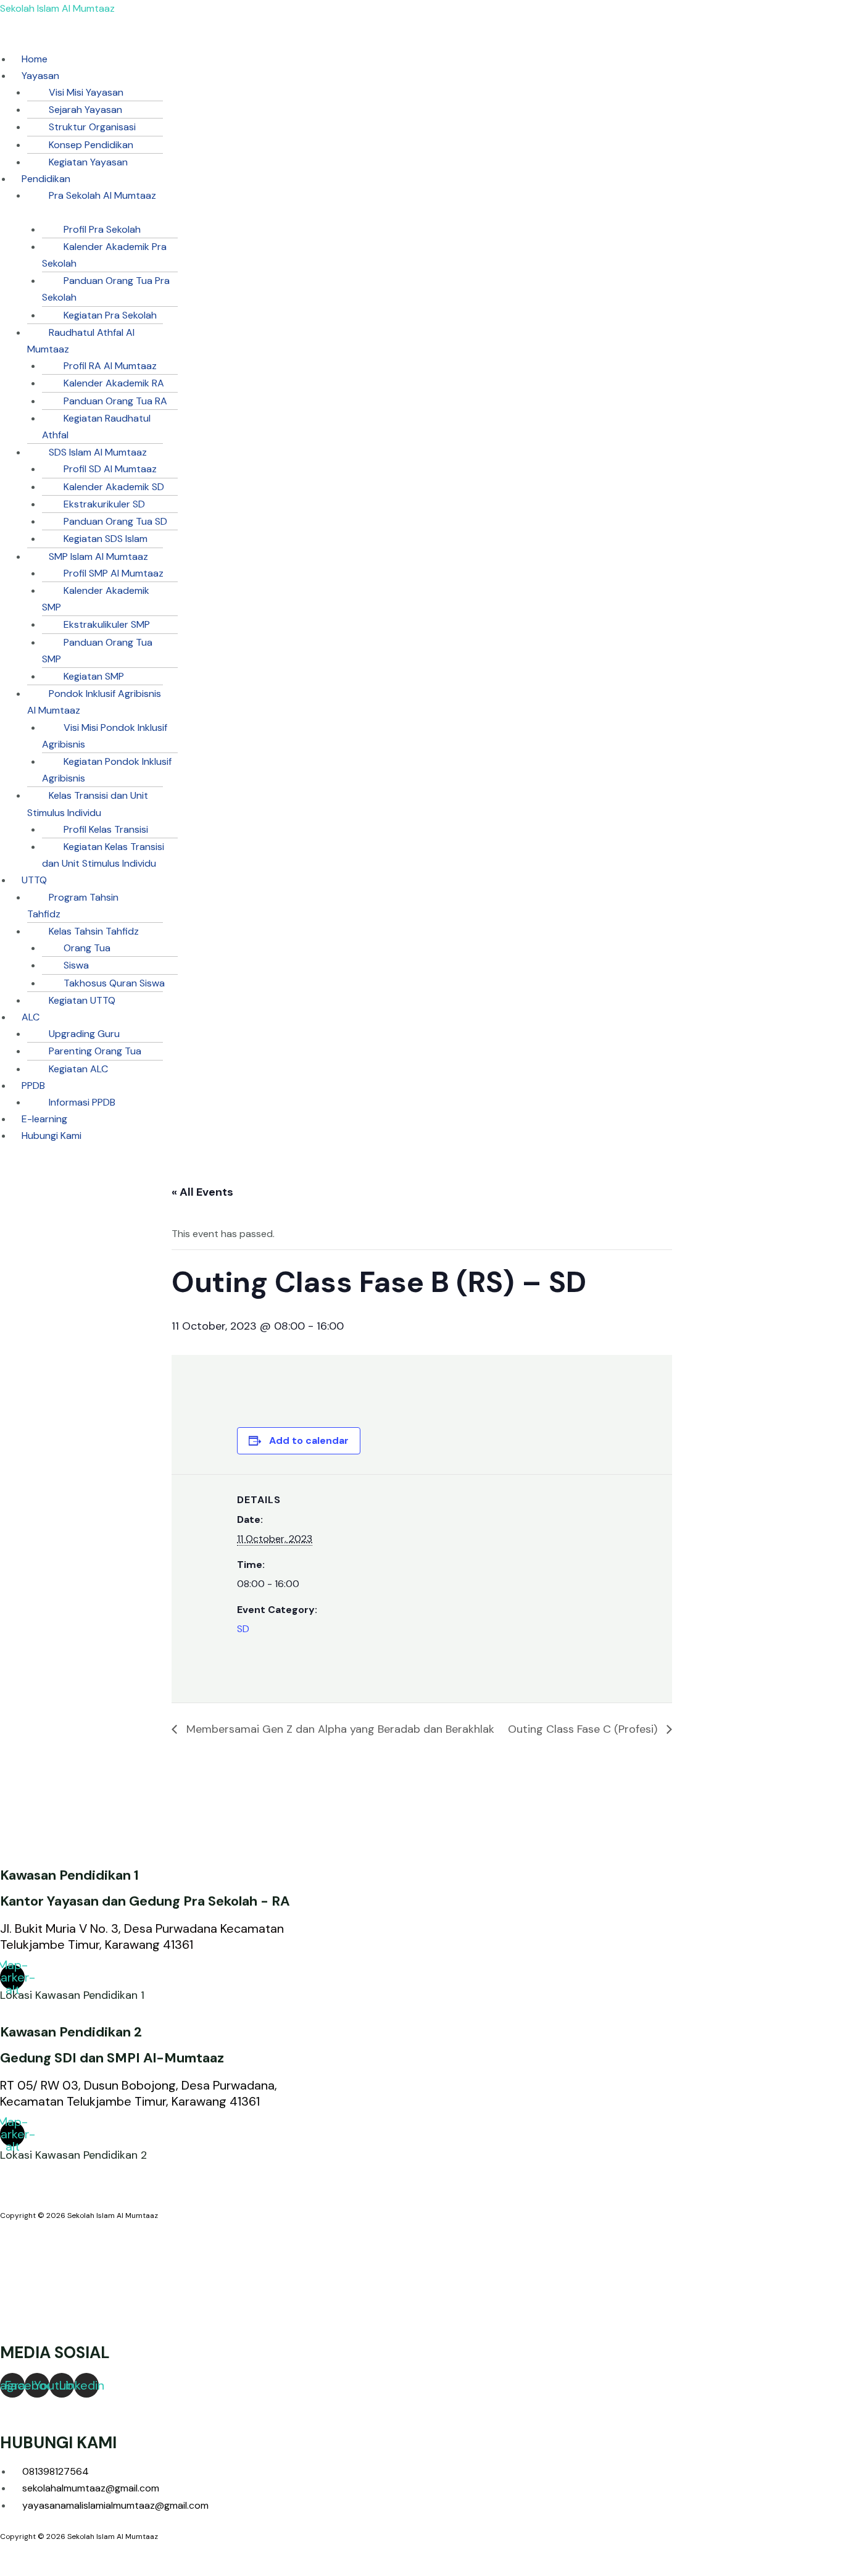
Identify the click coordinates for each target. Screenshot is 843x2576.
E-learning (44, 1119)
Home (35, 59)
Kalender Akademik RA (114, 383)
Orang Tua (87, 948)
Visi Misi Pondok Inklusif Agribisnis (105, 736)
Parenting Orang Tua (95, 1051)
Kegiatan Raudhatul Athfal (96, 427)
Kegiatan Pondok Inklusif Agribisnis (107, 770)
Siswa (76, 965)
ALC (31, 1017)
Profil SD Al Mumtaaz (110, 469)
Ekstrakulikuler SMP (107, 624)
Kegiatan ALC (78, 1069)
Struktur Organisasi (92, 127)
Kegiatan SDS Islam (106, 539)
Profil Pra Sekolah (102, 229)
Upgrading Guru (84, 1034)
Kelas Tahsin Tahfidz (94, 931)
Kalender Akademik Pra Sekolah (104, 255)
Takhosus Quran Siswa (114, 983)
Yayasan (40, 76)
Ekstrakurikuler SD (104, 504)
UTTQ (34, 880)
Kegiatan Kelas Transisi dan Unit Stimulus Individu (103, 855)
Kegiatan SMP (94, 676)
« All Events (202, 1192)
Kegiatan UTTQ (82, 1000)
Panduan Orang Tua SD (115, 521)
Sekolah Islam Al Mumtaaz (57, 8)
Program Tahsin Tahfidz (73, 906)
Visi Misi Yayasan (86, 92)
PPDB (33, 1086)
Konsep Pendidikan (91, 145)
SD (243, 1629)
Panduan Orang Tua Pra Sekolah (106, 289)
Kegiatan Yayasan (88, 162)
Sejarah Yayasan (85, 110)
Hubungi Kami (52, 1136)
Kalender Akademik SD (114, 487)
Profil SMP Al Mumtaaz (114, 573)
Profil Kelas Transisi (106, 829)
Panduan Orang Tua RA (115, 401)
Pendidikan (46, 179)
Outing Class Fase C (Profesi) (584, 1729)
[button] (264, 42)
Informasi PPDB (82, 1102)
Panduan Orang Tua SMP (97, 651)
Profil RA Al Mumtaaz (110, 366)
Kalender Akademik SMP (96, 599)
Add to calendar (309, 1440)
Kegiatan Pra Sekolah (110, 315)
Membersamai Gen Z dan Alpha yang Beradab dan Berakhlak (339, 1729)
